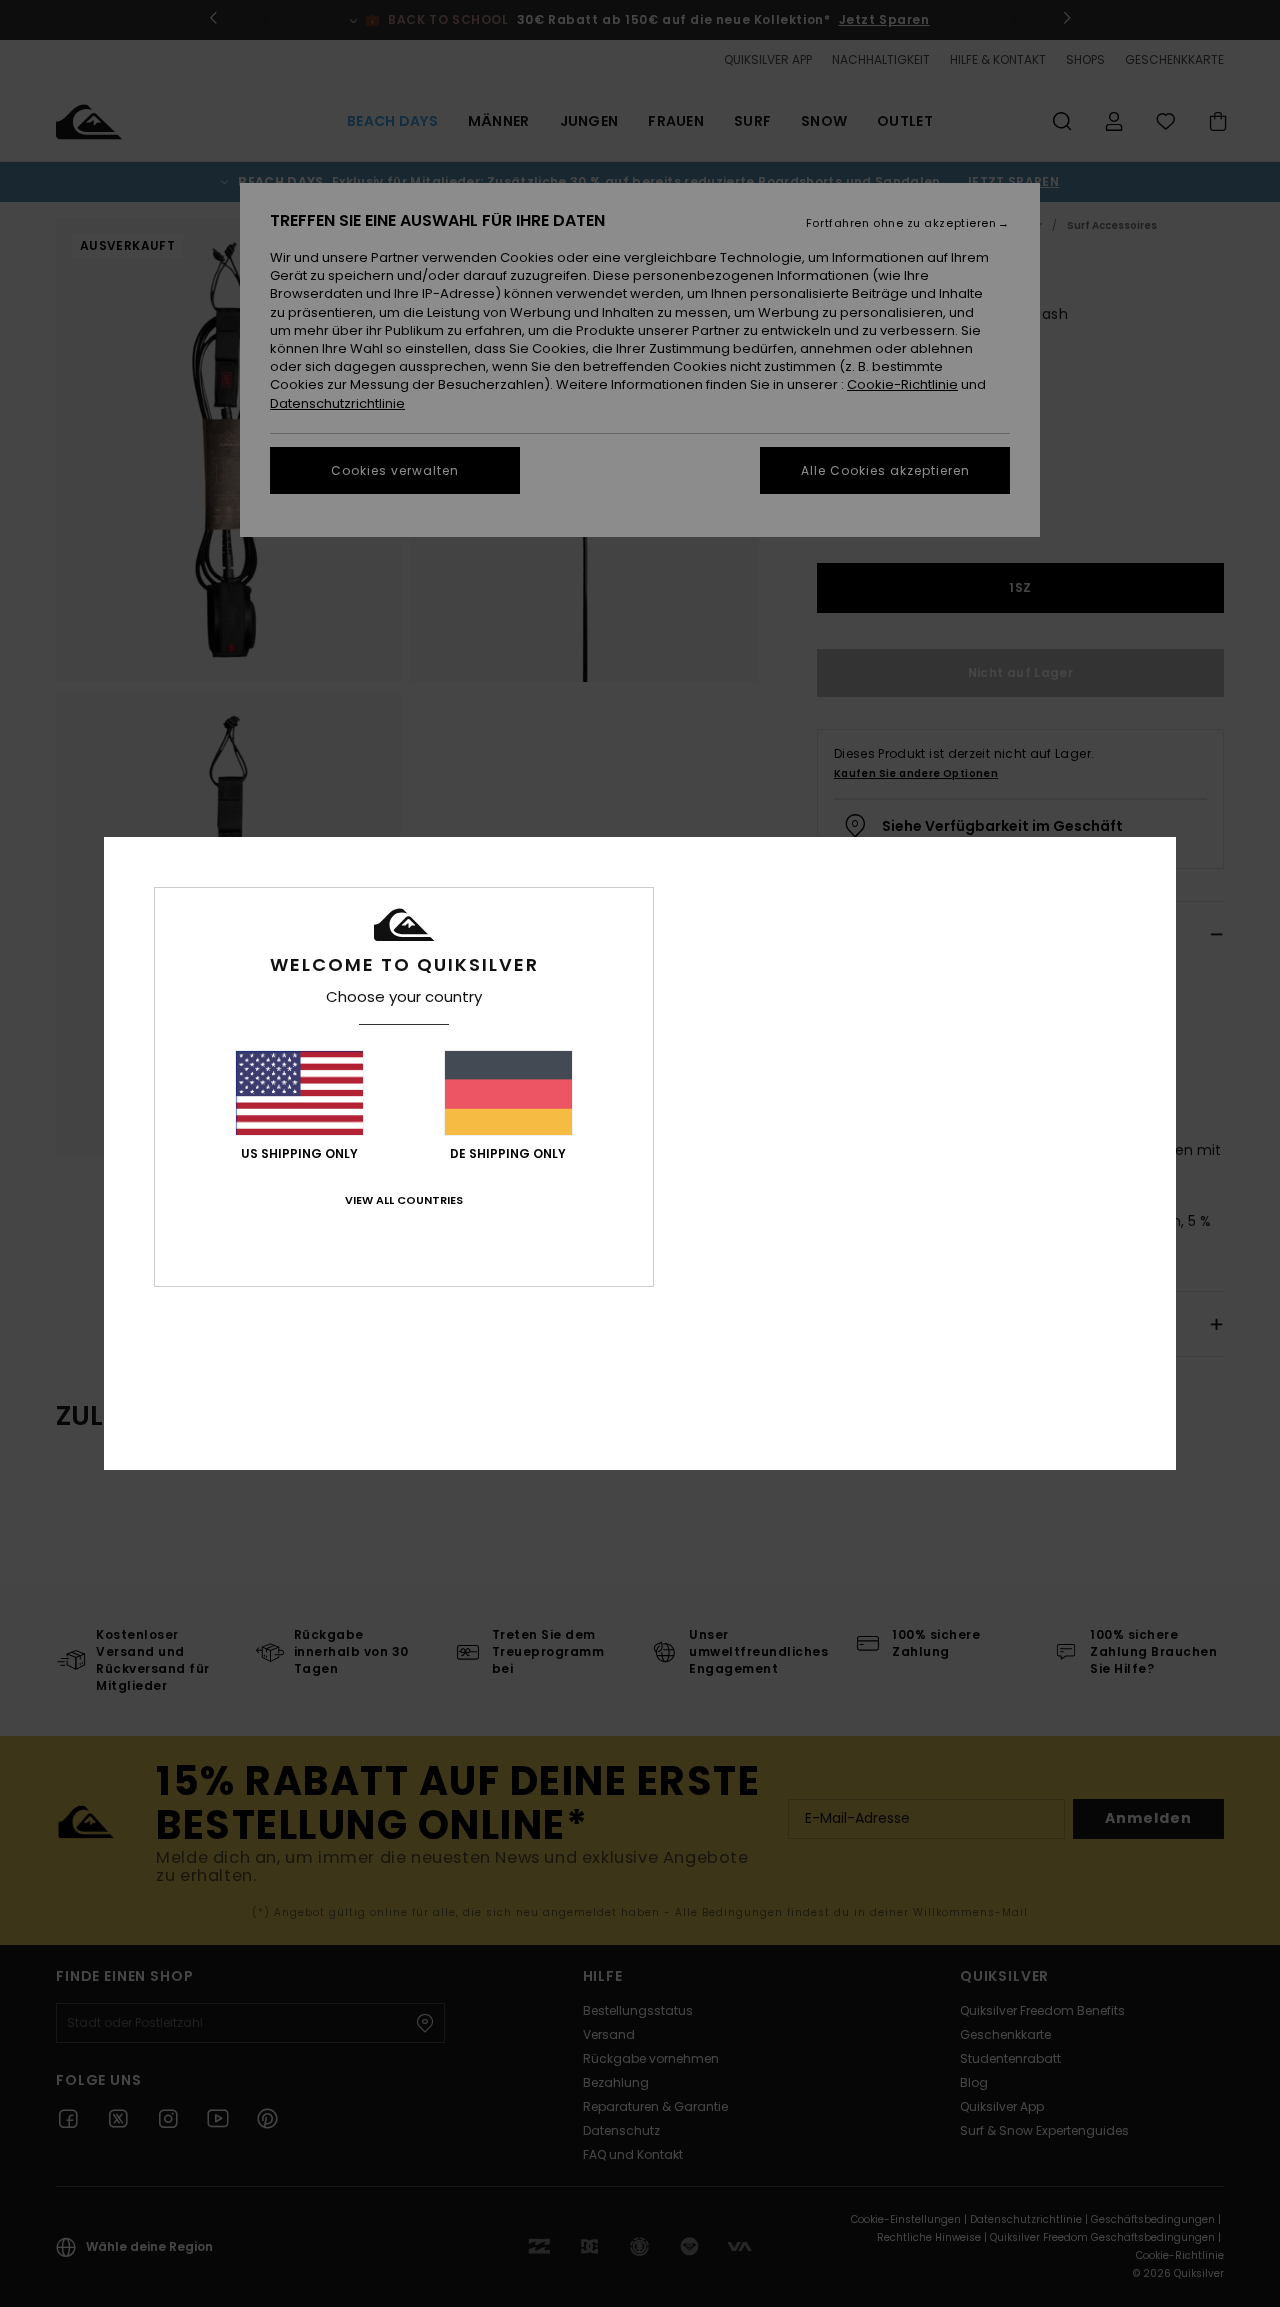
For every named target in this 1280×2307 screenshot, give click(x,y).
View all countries (404, 1200)
